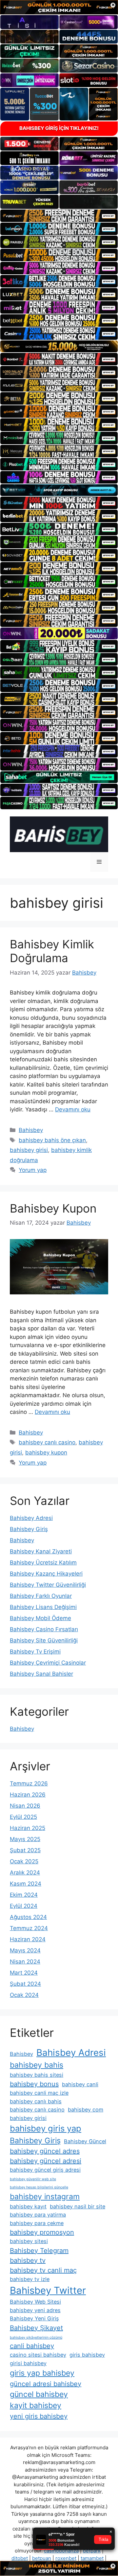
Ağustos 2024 (28, 1917)
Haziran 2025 (28, 1828)
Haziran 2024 (28, 1939)
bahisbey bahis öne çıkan (52, 1140)
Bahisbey (31, 1130)
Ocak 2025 (24, 1861)
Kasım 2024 (26, 1884)
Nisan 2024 (25, 1962)
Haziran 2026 (28, 1795)
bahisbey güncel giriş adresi (45, 2170)
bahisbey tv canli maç (43, 2270)
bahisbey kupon (46, 1452)
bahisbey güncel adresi (46, 2161)
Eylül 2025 (23, 1817)
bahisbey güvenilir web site (33, 2179)
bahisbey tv (28, 2260)
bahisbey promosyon (42, 2232)
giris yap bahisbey (42, 2373)
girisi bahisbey (28, 2363)
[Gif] (59, 346)
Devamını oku (73, 1109)
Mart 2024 (24, 1973)
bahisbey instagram (45, 2197)
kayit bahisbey (36, 2405)
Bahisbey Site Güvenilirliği (44, 1640)
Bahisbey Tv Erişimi (35, 1652)
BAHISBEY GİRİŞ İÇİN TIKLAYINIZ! (59, 128)
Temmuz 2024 (29, 1928)
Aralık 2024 (25, 1873)
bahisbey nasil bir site (78, 2206)
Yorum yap (33, 1170)
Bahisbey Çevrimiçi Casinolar (48, 1663)
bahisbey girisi (29, 1150)
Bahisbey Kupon (53, 1208)
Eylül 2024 (24, 1906)
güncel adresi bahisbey (46, 2384)
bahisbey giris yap (46, 2128)
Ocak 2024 (24, 1995)
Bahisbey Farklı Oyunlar (41, 1596)
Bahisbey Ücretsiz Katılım (43, 1562)
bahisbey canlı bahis (36, 2101)
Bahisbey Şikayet (36, 2328)
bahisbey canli (80, 2084)
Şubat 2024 (25, 1984)
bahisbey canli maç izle (39, 2093)
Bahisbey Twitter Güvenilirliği (48, 1585)
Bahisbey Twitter (48, 2290)
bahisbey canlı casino (47, 1442)
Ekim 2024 (24, 1895)
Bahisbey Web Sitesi (35, 2302)
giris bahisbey (87, 2355)
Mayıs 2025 (25, 1839)
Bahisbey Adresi (31, 1518)
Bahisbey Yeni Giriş (34, 2318)
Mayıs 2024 (25, 1950)
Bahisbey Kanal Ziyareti (41, 1551)
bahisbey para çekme (37, 2223)
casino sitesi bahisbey (38, 2355)
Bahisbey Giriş (29, 1529)
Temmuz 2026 (29, 1783)
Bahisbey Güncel (85, 2141)
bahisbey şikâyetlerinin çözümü (36, 2338)
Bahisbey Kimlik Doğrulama (52, 951)
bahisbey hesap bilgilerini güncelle (39, 2187)
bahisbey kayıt (28, 2206)
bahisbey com (86, 2110)
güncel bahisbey (39, 2394)
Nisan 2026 (25, 1806)
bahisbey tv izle (30, 2279)
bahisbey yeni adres (35, 2310)
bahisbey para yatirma (38, 2215)
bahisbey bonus (34, 2084)
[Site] (59, 216)
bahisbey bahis (37, 2065)
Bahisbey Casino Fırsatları (44, 1629)
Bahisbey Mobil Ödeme (40, 1618)
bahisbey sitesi (29, 2241)
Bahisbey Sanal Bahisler (41, 1674)
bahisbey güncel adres (45, 2151)
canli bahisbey (32, 2346)
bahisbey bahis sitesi (37, 2075)
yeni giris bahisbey (39, 2416)
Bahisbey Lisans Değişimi (43, 1607)
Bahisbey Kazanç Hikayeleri (46, 1574)
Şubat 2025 (25, 1850)
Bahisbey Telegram (39, 2251)
